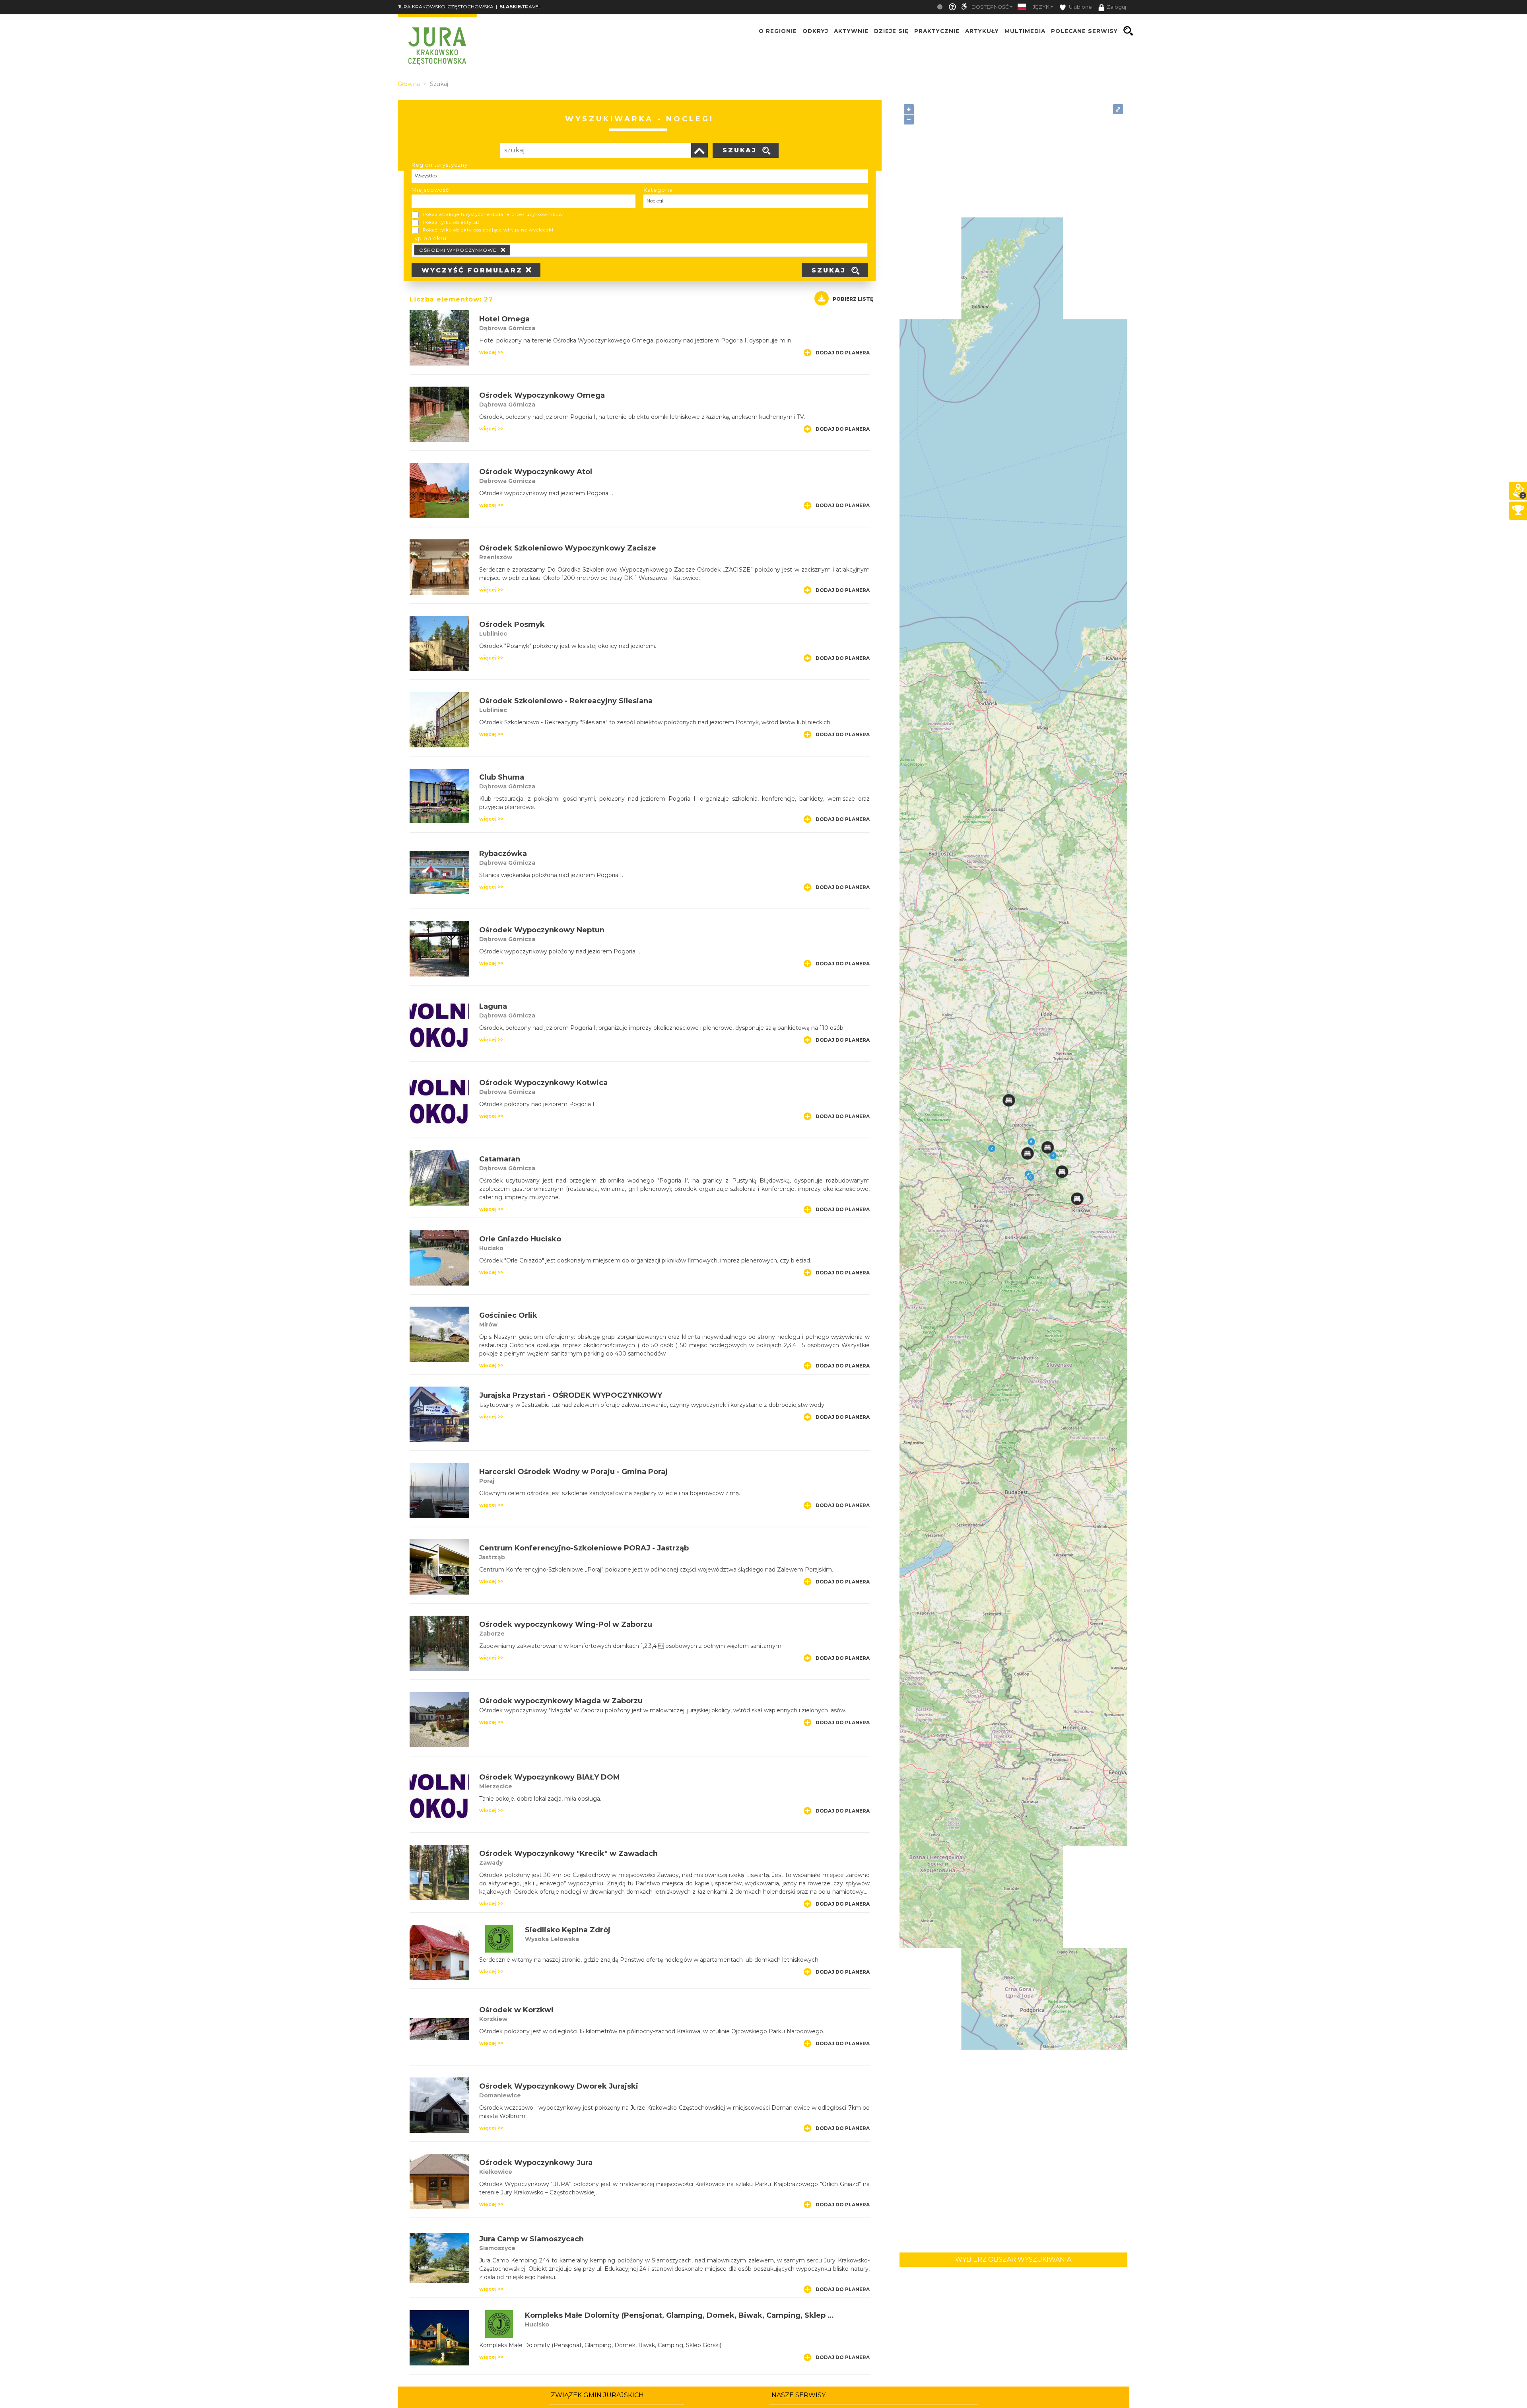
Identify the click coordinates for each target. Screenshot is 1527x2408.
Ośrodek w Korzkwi (516, 2010)
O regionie (778, 31)
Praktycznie (937, 31)
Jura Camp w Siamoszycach (531, 2239)
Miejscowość (430, 190)
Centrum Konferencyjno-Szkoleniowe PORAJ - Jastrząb (584, 1548)
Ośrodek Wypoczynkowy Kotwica (543, 1083)
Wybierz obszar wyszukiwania (1013, 2259)
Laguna (493, 1006)
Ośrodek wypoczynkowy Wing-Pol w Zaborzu (566, 1624)
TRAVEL (520, 7)
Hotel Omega (504, 319)
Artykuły (982, 31)
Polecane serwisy (1084, 31)
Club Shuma (502, 777)
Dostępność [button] (990, 7)
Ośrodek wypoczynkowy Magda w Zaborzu (561, 1701)
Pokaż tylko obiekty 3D (451, 222)
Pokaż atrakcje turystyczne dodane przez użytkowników (493, 214)
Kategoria (658, 190)
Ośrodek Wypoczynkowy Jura (536, 2163)
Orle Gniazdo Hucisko (520, 1239)
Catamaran (500, 1159)
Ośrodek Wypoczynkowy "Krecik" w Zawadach (568, 1854)
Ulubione (1080, 7)
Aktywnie (851, 31)
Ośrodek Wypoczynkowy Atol (536, 472)
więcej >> (491, 352)
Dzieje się (891, 31)
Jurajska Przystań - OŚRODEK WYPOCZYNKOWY (571, 1395)
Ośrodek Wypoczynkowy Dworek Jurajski (559, 2086)
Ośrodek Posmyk (512, 624)
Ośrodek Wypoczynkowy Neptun (542, 930)
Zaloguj (1116, 7)
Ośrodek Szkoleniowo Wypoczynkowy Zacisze (568, 548)
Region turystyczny (440, 165)
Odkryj (815, 31)
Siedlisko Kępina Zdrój (568, 1930)
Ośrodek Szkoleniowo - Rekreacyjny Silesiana (566, 701)
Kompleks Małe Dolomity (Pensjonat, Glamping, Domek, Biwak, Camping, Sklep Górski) (690, 2315)
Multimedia (1025, 31)
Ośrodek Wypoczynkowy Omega (542, 395)
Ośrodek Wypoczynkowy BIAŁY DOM (550, 1777)
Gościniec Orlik (508, 1315)
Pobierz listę (853, 299)
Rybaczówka (503, 854)
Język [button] (1041, 7)
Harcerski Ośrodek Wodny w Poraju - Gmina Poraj (573, 1472)
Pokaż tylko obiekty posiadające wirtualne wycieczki (488, 230)
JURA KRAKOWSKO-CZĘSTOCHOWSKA (446, 7)
